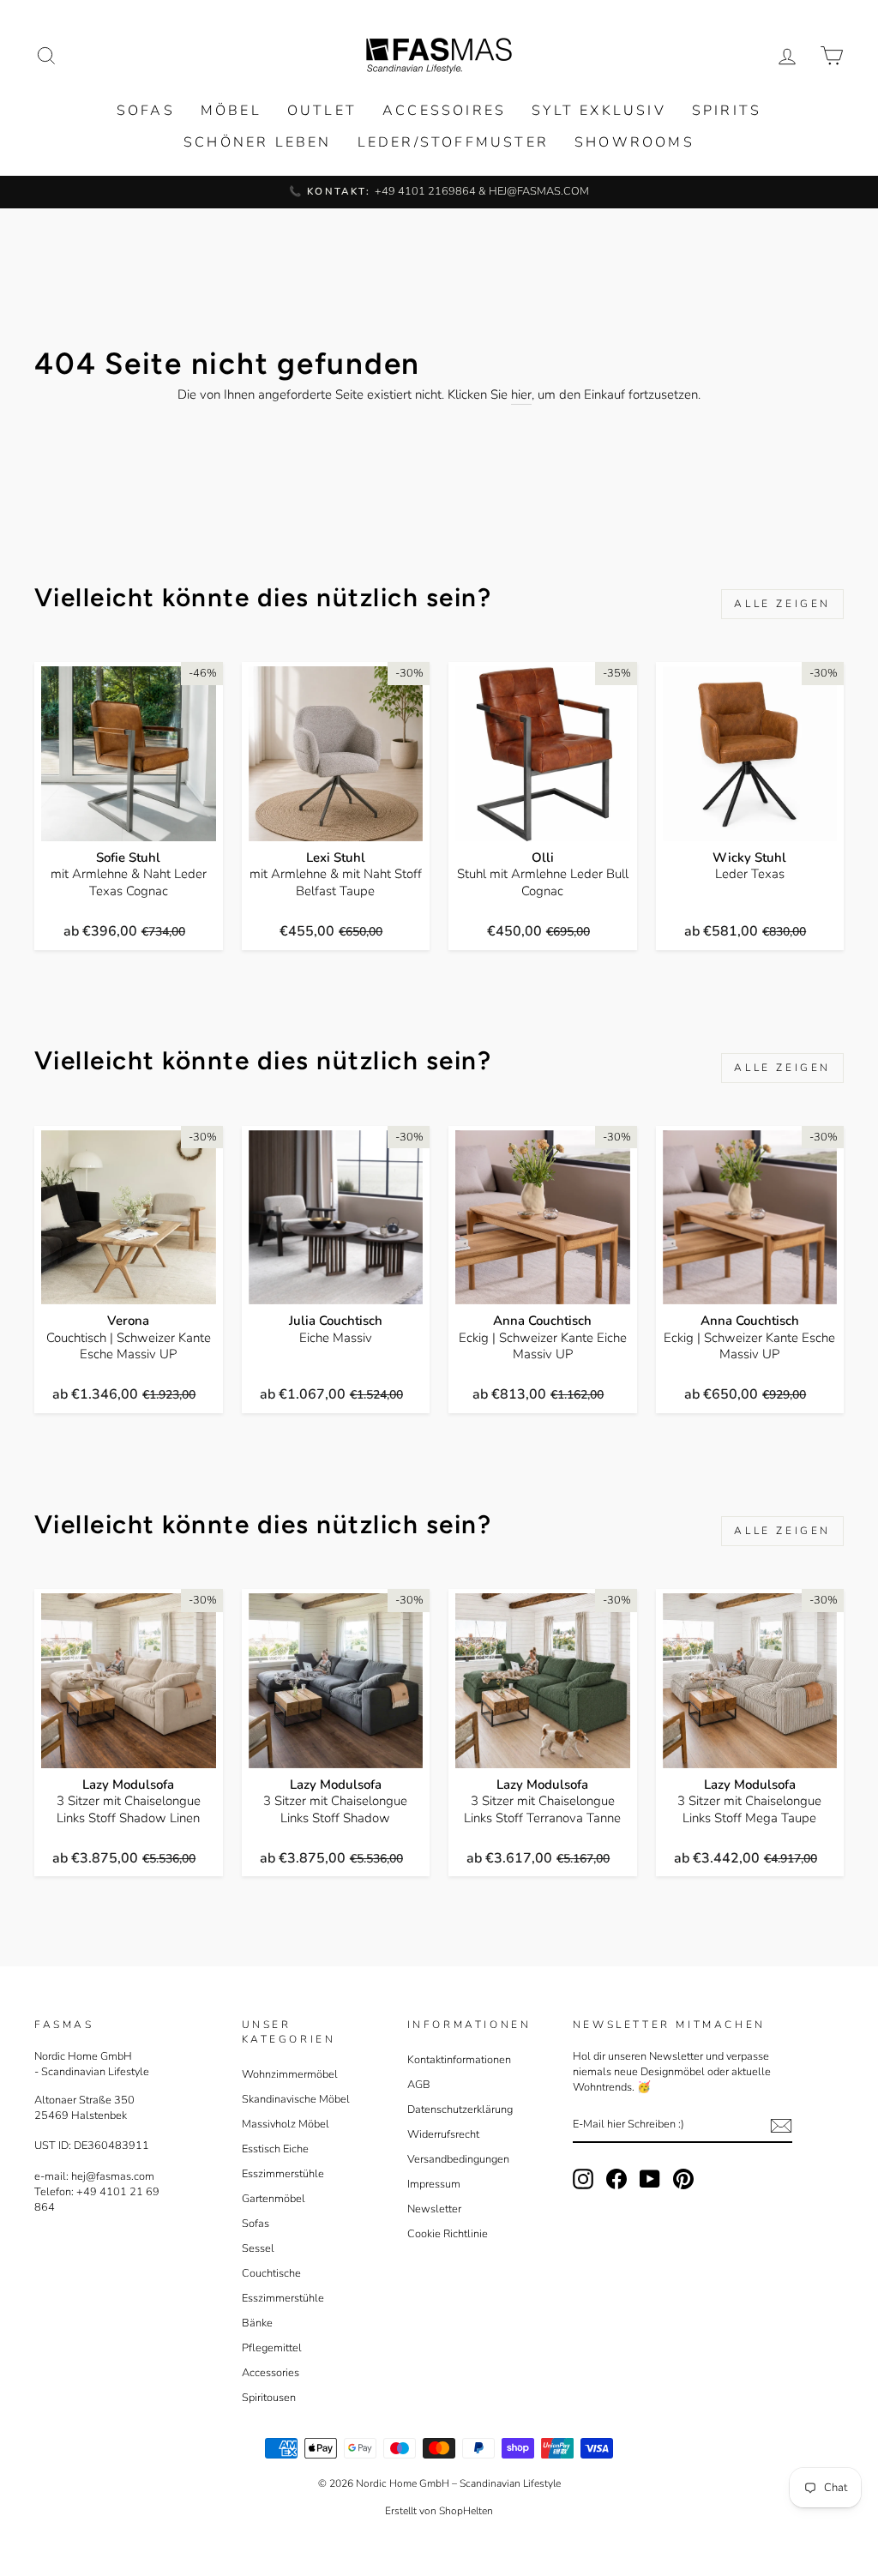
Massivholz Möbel (286, 2124)
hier (521, 394)
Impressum (434, 2184)
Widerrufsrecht (443, 2134)
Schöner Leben (258, 142)
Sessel (258, 2248)
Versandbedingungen (458, 2159)
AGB (419, 2085)
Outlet (322, 111)
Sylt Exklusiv (599, 111)
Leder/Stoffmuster (453, 142)
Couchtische (271, 2273)
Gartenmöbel (274, 2199)
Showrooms (634, 142)
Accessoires (444, 111)
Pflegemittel (272, 2348)
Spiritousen (269, 2398)
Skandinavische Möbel (296, 2099)
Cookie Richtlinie (448, 2234)
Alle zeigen (782, 604)
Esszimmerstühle (283, 2174)
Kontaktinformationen (459, 2060)
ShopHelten (466, 2511)
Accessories (271, 2373)
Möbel (231, 111)
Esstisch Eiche (275, 2149)
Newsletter (434, 2209)
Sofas (146, 111)
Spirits (727, 111)
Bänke (257, 2323)
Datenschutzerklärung (460, 2110)
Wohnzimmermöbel (290, 2074)
